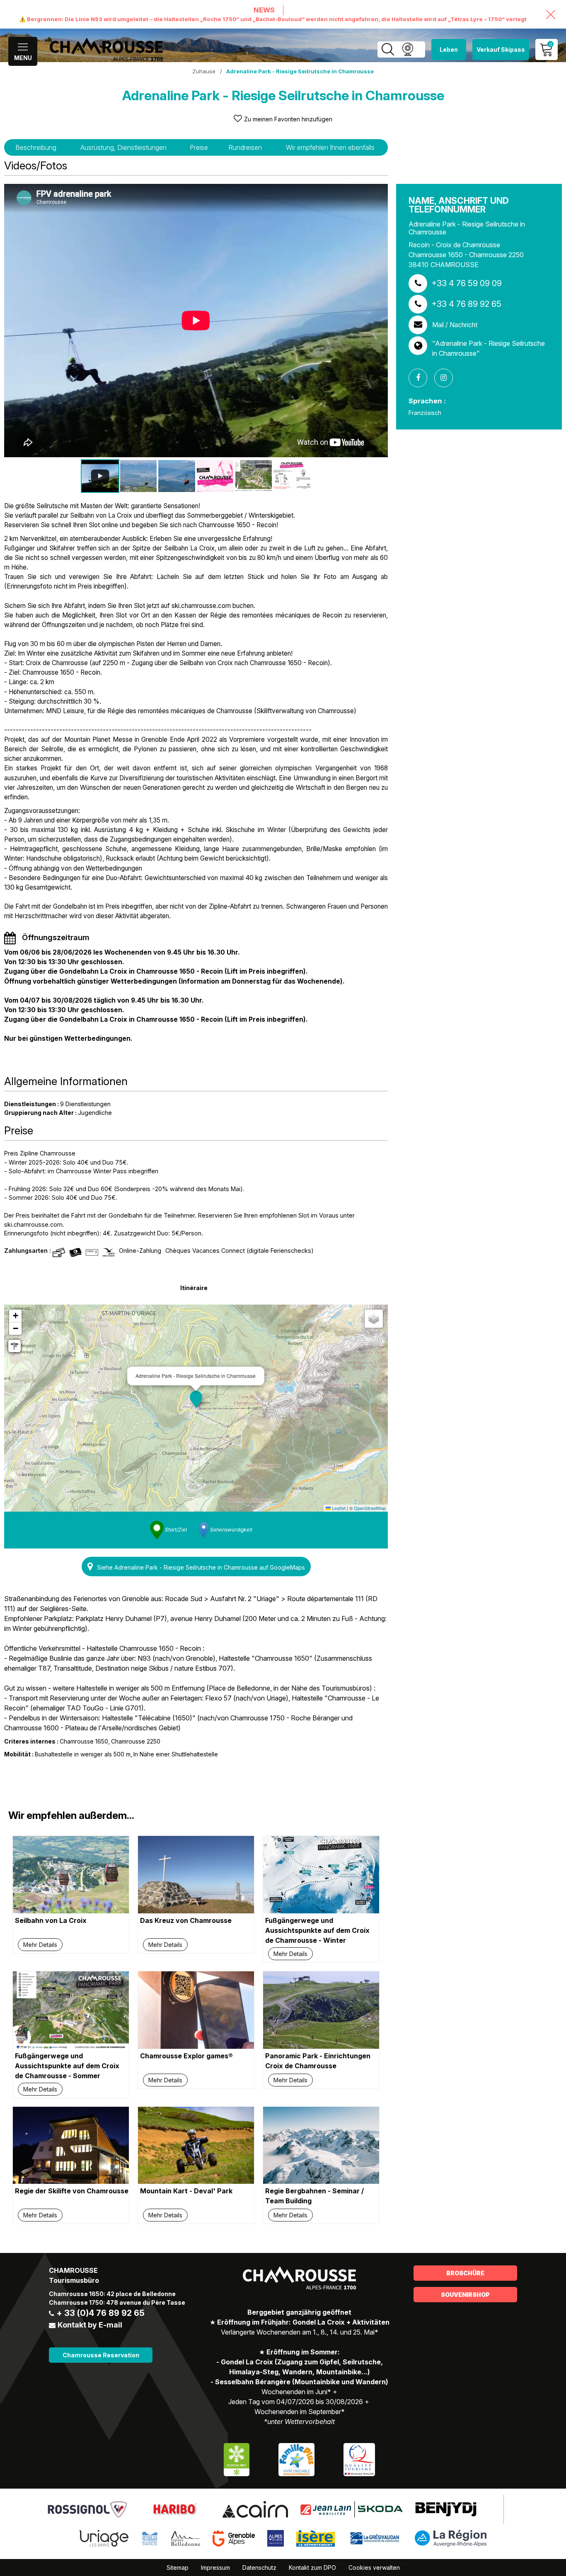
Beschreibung (36, 147)
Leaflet (338, 1508)
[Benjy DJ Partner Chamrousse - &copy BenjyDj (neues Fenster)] (446, 2509)
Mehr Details (40, 1945)
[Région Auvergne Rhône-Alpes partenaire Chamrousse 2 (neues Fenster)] (451, 2538)
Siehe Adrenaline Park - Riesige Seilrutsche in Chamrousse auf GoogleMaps (201, 1567)
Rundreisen (245, 147)
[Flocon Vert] (237, 2459)
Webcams (408, 49)
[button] (196, 1399)
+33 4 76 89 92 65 (466, 304)
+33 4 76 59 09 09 (467, 283)
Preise (199, 147)
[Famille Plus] (296, 2459)
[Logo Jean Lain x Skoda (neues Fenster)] (352, 2509)
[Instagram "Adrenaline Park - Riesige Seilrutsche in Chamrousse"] (447, 378)
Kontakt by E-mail (90, 2325)
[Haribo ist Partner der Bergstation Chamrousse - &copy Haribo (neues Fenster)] (175, 2509)
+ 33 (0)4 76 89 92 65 (100, 2313)
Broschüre (465, 2273)
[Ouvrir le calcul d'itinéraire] (15, 1346)
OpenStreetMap (370, 1508)
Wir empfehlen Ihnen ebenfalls (330, 147)
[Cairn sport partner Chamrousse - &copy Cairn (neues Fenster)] (255, 2509)
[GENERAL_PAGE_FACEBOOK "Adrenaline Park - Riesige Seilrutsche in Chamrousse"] (421, 378)
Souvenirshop (465, 2295)
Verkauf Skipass (501, 49)
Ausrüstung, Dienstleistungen (123, 147)
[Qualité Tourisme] (359, 2459)
